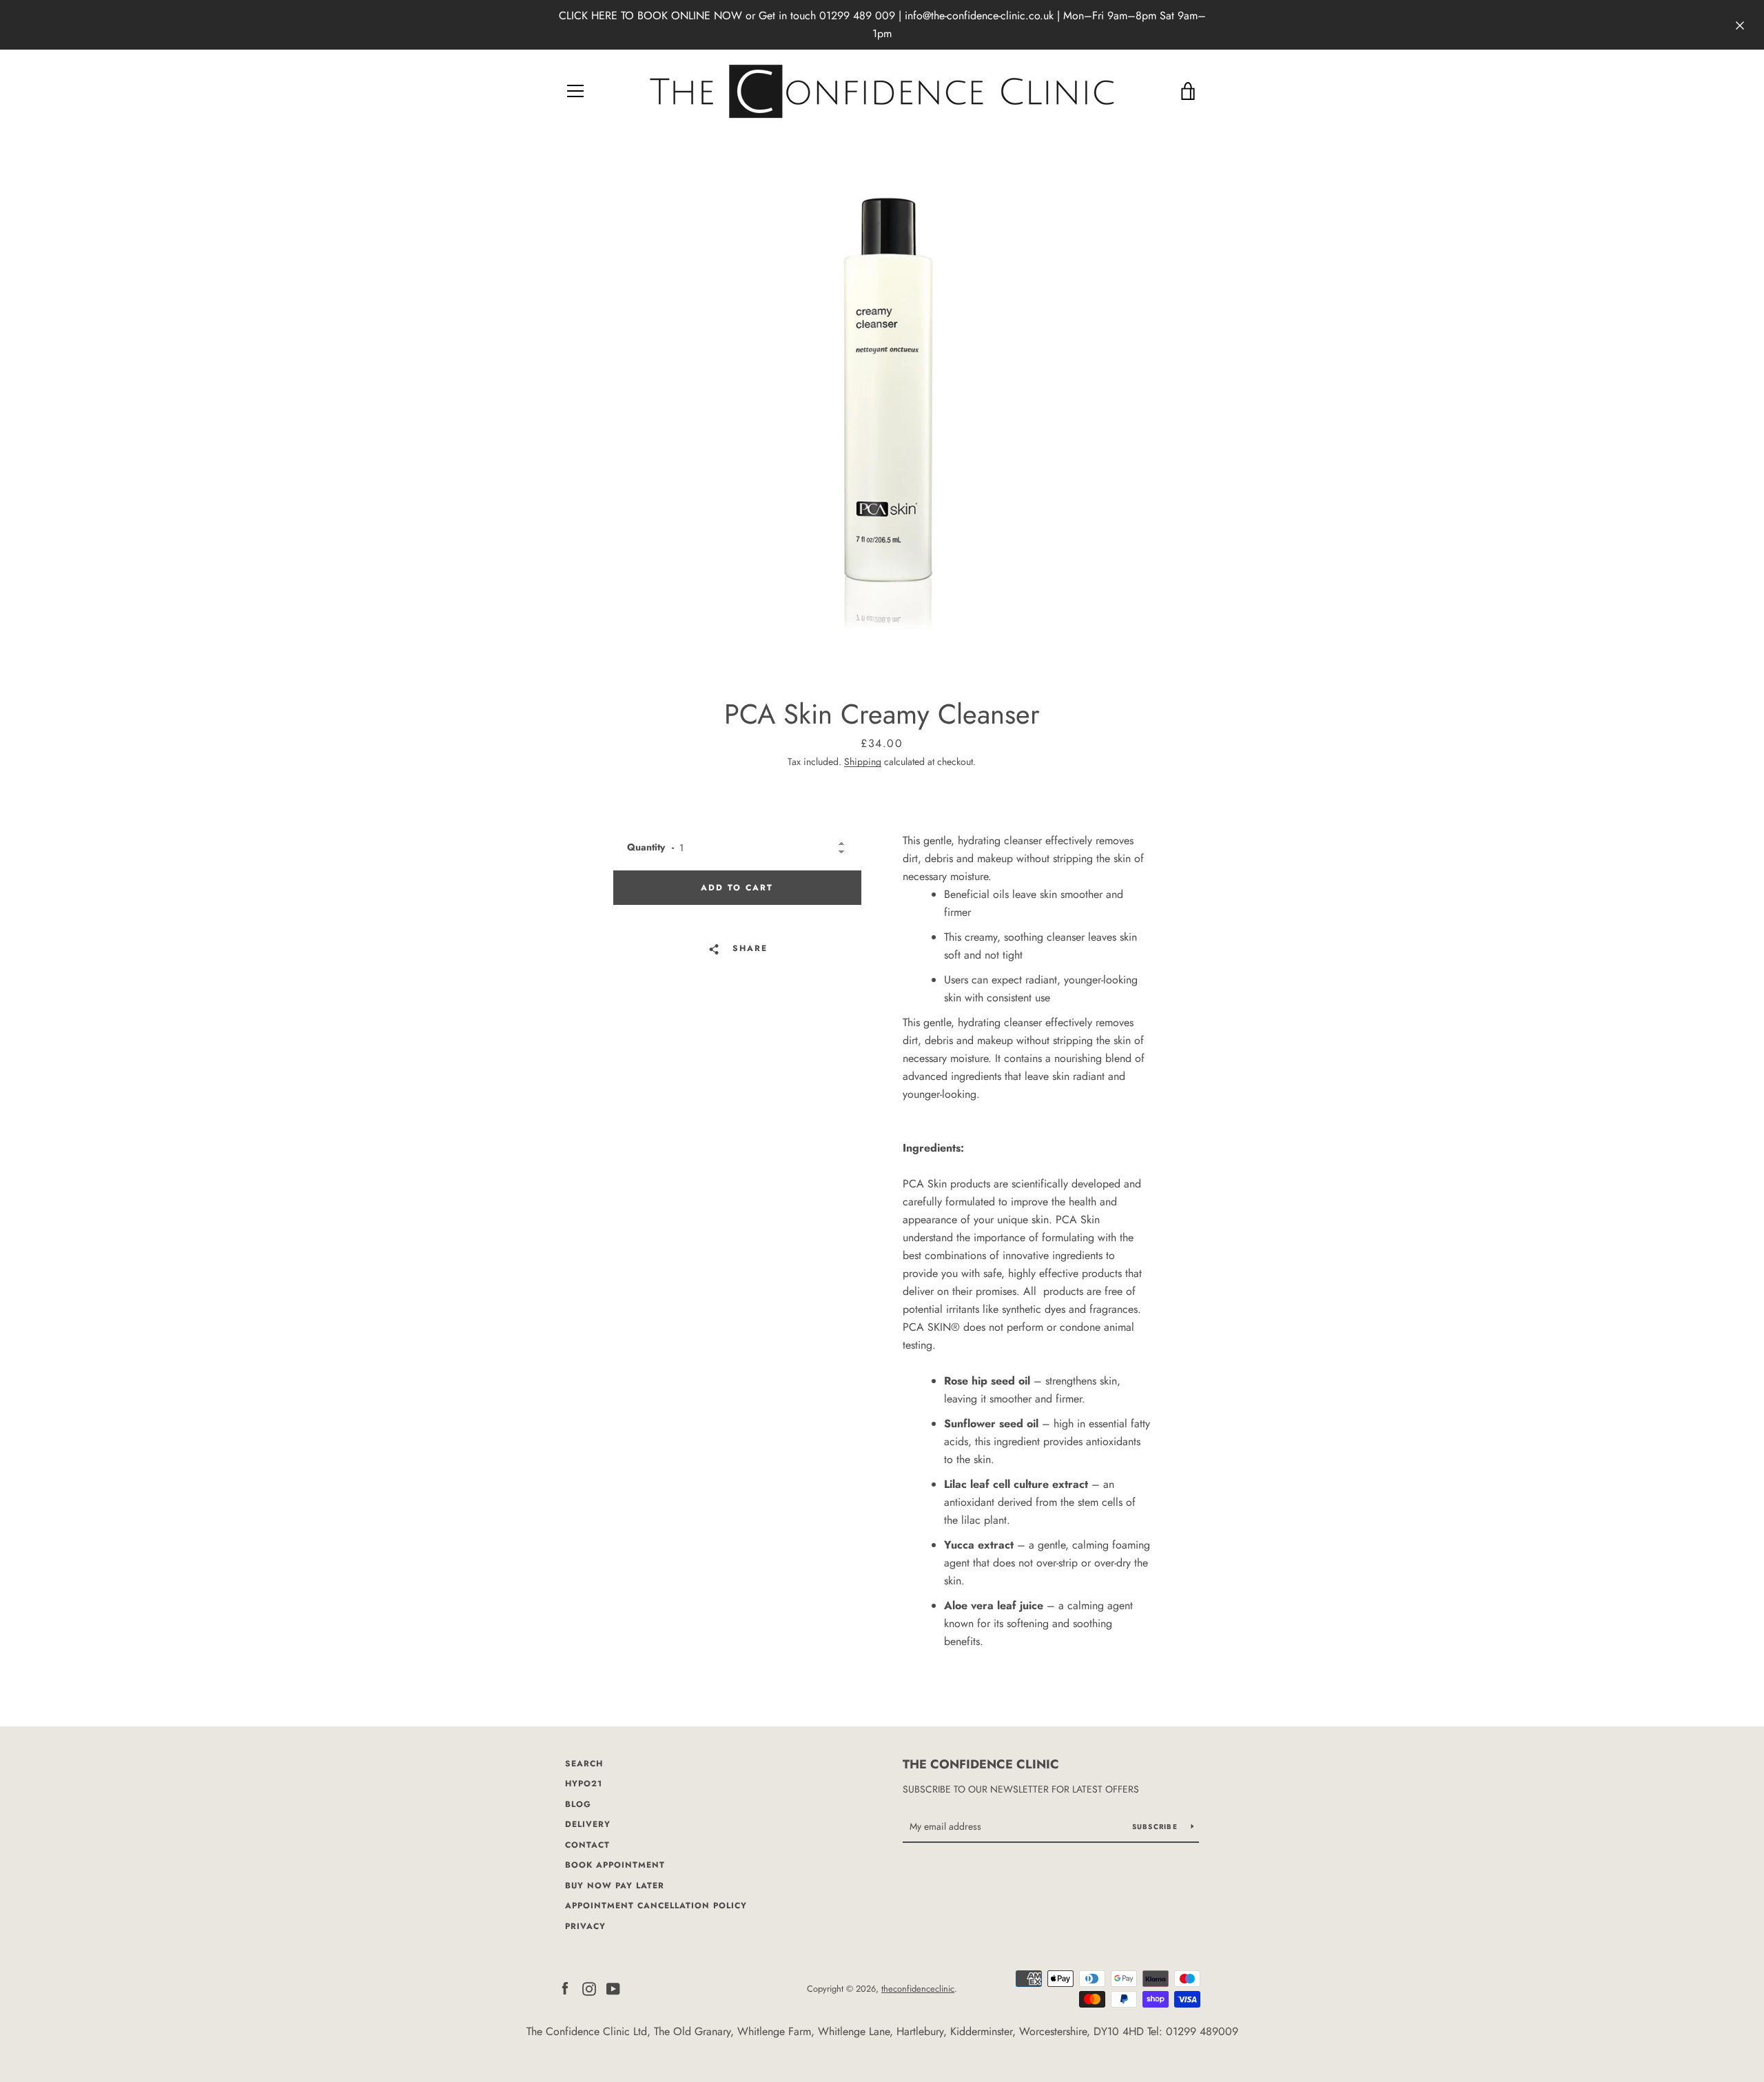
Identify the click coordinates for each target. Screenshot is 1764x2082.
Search (584, 1764)
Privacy (585, 1926)
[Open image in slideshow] (882, 411)
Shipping (863, 762)
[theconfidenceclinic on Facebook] (565, 1988)
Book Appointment (615, 1865)
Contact (587, 1845)
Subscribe (1157, 1827)
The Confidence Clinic (981, 1764)
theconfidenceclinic (918, 1989)
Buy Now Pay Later (615, 1886)
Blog (578, 1804)
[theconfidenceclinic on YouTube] (613, 1988)
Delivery (588, 1824)
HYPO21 (584, 1784)
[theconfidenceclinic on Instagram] (589, 1988)
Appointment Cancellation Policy (656, 1906)
